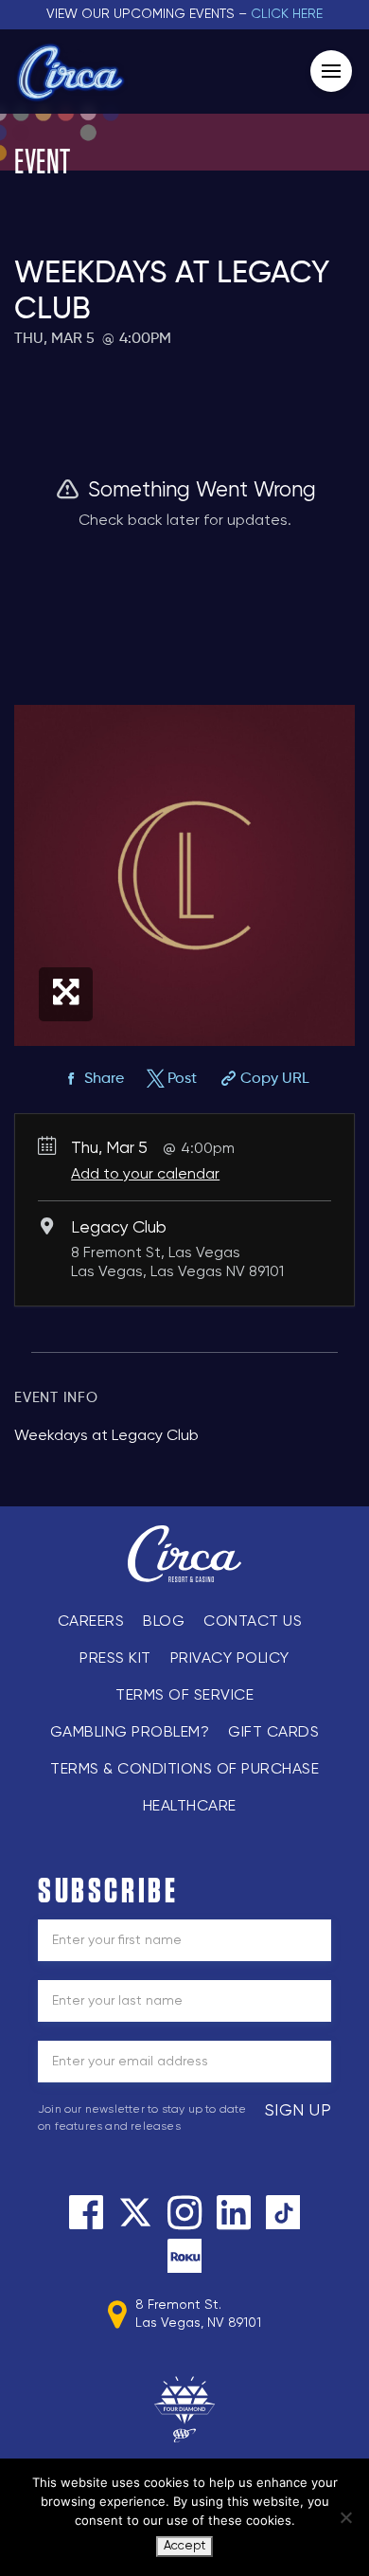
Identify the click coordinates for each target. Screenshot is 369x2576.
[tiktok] (283, 2212)
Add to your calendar (145, 1175)
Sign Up (299, 2111)
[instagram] (184, 2212)
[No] (345, 2517)
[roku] (184, 2256)
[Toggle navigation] (331, 71)
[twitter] (135, 2212)
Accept (184, 2546)
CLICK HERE (287, 14)
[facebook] (86, 2212)
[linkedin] (234, 2212)
